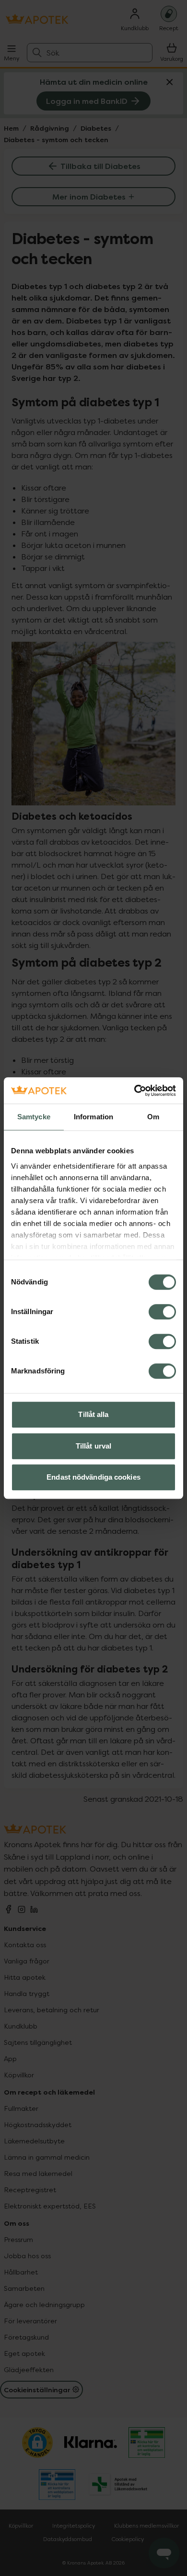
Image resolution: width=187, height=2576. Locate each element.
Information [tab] (93, 1117)
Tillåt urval (93, 1446)
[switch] (162, 1312)
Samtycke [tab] (34, 1117)
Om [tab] (153, 1117)
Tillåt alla (93, 1414)
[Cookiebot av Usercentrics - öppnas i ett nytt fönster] (134, 1091)
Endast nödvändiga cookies (93, 1477)
